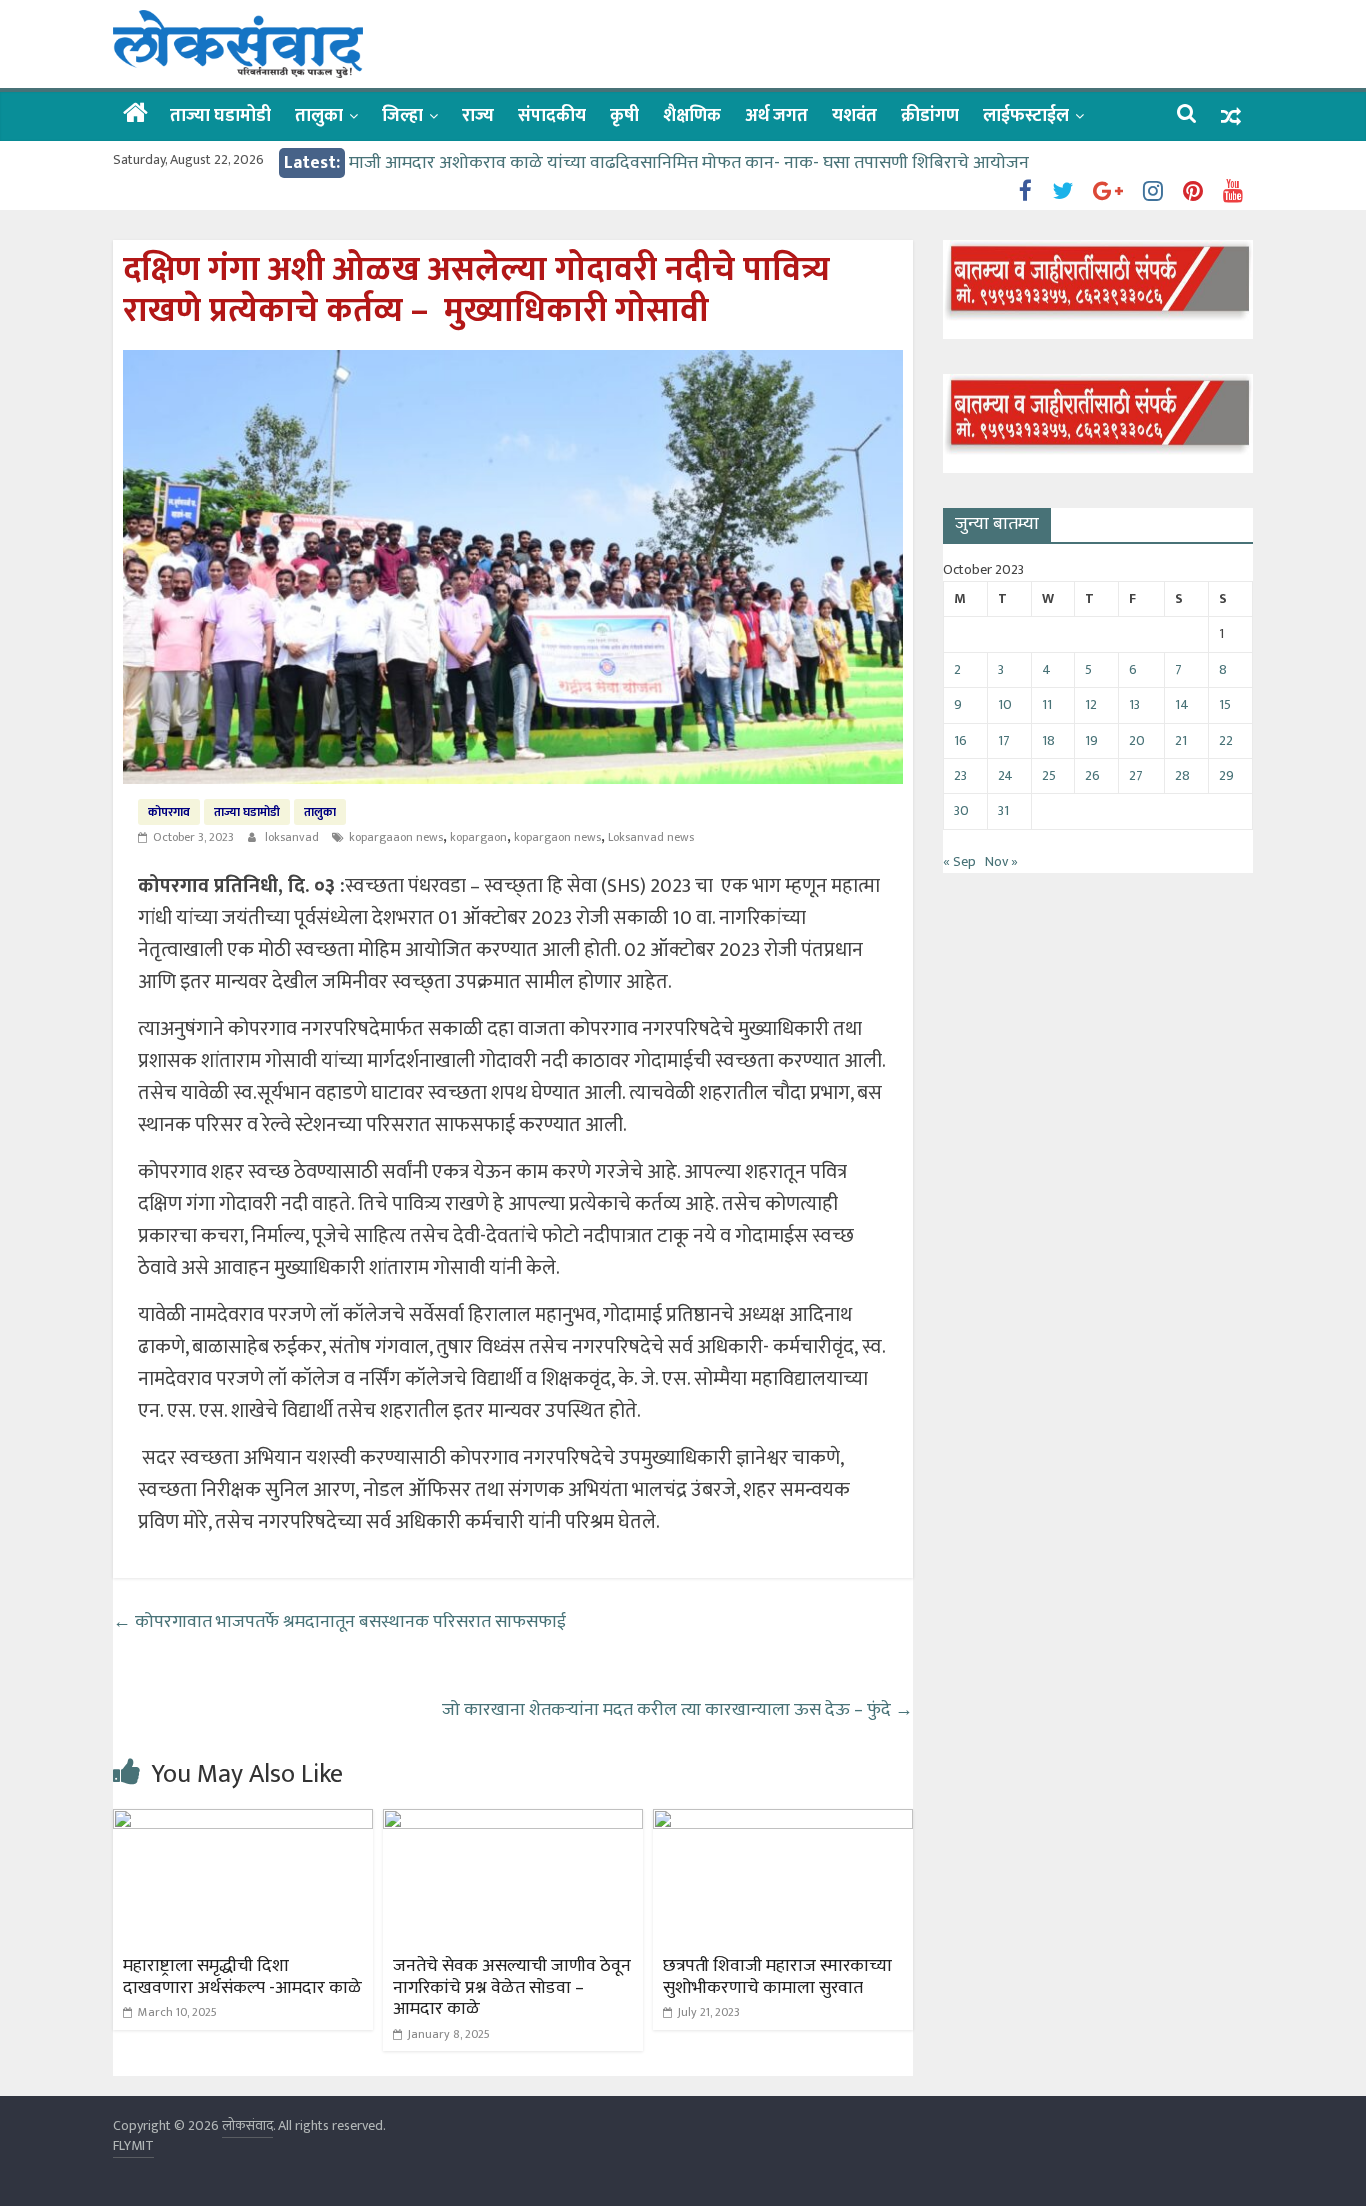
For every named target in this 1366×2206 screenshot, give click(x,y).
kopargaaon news (396, 837)
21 (1181, 740)
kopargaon (478, 837)
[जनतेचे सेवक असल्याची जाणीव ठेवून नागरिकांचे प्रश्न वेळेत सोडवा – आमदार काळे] (513, 1821)
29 (1226, 775)
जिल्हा (402, 116)
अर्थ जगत (776, 116)
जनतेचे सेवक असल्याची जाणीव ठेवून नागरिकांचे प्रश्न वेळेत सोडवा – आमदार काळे (512, 1987)
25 (1049, 775)
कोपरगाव (169, 812)
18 (1048, 740)
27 (1136, 775)
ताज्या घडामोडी (220, 116)
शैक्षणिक (692, 116)
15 (1225, 704)
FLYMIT (133, 2145)
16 (960, 740)
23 (960, 775)
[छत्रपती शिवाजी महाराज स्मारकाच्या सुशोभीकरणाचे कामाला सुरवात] (783, 1821)
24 (1005, 775)
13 (1134, 704)
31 (1003, 810)
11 (1047, 704)
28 (1182, 775)
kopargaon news (557, 837)
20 (1137, 740)
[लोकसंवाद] (135, 115)
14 (1182, 704)
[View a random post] (1231, 116)
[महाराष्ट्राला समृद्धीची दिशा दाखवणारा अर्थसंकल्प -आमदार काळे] (243, 1821)
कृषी (624, 116)
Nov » (1001, 861)
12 (1091, 704)
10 (1005, 704)
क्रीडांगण (930, 116)
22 (1226, 740)
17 (1004, 740)
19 (1091, 740)
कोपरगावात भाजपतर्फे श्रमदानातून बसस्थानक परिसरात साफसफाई (341, 1622)
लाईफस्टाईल (1026, 116)
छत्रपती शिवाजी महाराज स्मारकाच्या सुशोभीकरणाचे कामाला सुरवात (777, 1977)
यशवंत (854, 116)
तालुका (319, 116)
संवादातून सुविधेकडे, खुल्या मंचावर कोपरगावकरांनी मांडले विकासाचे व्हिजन (591, 149)
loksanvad (293, 837)
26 (1092, 775)
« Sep (959, 861)
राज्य (478, 116)
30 (961, 810)
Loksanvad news (651, 837)
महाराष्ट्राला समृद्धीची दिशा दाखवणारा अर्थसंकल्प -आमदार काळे (242, 1977)
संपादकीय (552, 116)
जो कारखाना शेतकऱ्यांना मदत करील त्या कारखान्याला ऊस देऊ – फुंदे (677, 1710)
